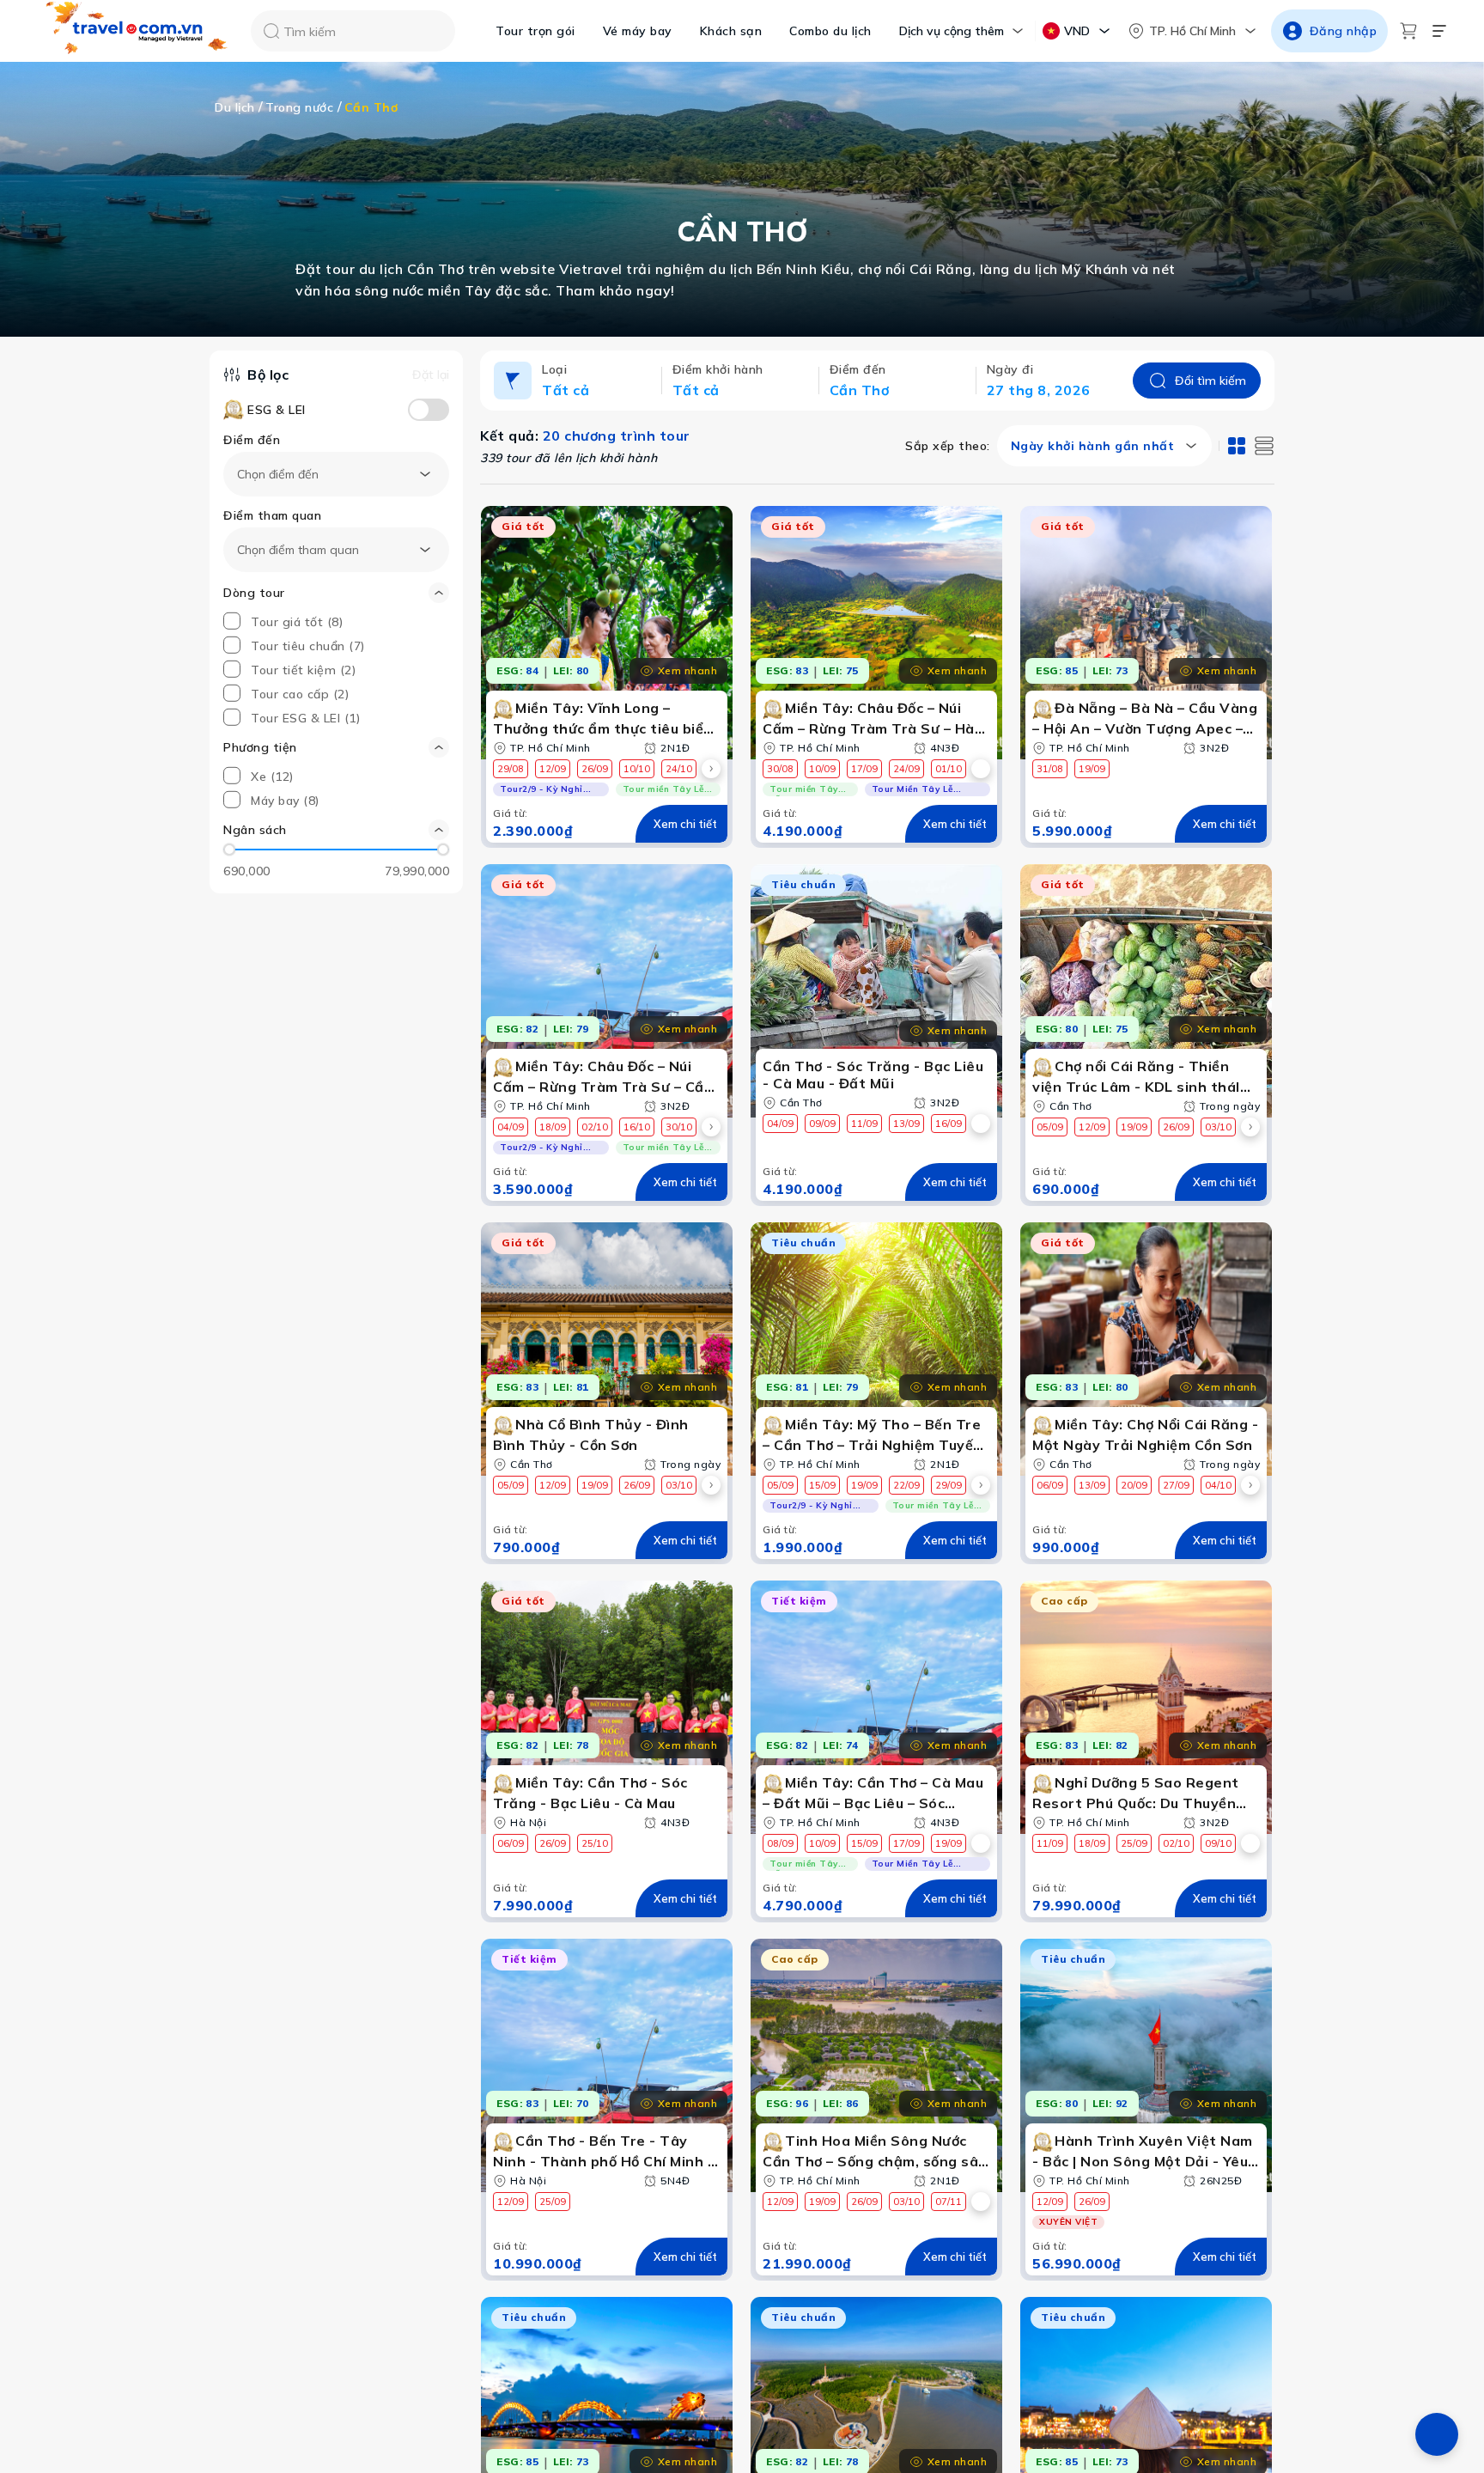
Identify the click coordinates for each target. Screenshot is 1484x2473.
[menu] (1439, 31)
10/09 (822, 769)
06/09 (1050, 1485)
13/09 (906, 1124)
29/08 (511, 769)
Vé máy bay (638, 31)
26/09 (595, 769)
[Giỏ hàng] (1408, 31)
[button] (336, 830)
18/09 (553, 1127)
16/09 (949, 1124)
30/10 (679, 1127)
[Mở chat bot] (112, 2365)
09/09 (822, 1124)
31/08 (1050, 769)
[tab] (1237, 446)
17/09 (864, 769)
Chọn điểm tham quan (298, 550)
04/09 (511, 1127)
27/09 (1176, 1485)
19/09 (1092, 769)
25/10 (595, 1843)
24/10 (679, 769)
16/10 (637, 1127)
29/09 (949, 1485)
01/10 (949, 769)
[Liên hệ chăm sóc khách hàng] (1437, 2434)
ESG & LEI (277, 410)
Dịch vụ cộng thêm (952, 31)
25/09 (1134, 1843)
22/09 (906, 1485)
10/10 (637, 769)
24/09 (906, 769)
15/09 (822, 1485)
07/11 (949, 2202)
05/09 (1050, 1127)
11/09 (864, 1124)
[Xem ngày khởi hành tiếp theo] (711, 769)
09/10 (1218, 1843)
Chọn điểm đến (278, 474)
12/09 (553, 769)
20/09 (1134, 1485)
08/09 (780, 1843)
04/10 (1218, 1485)
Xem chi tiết (685, 824)
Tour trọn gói (535, 31)
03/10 (1218, 1127)
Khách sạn (731, 31)
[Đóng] (395, 2269)
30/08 (780, 769)
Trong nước (299, 107)
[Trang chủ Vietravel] (137, 31)
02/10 (595, 1127)
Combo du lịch (830, 31)
